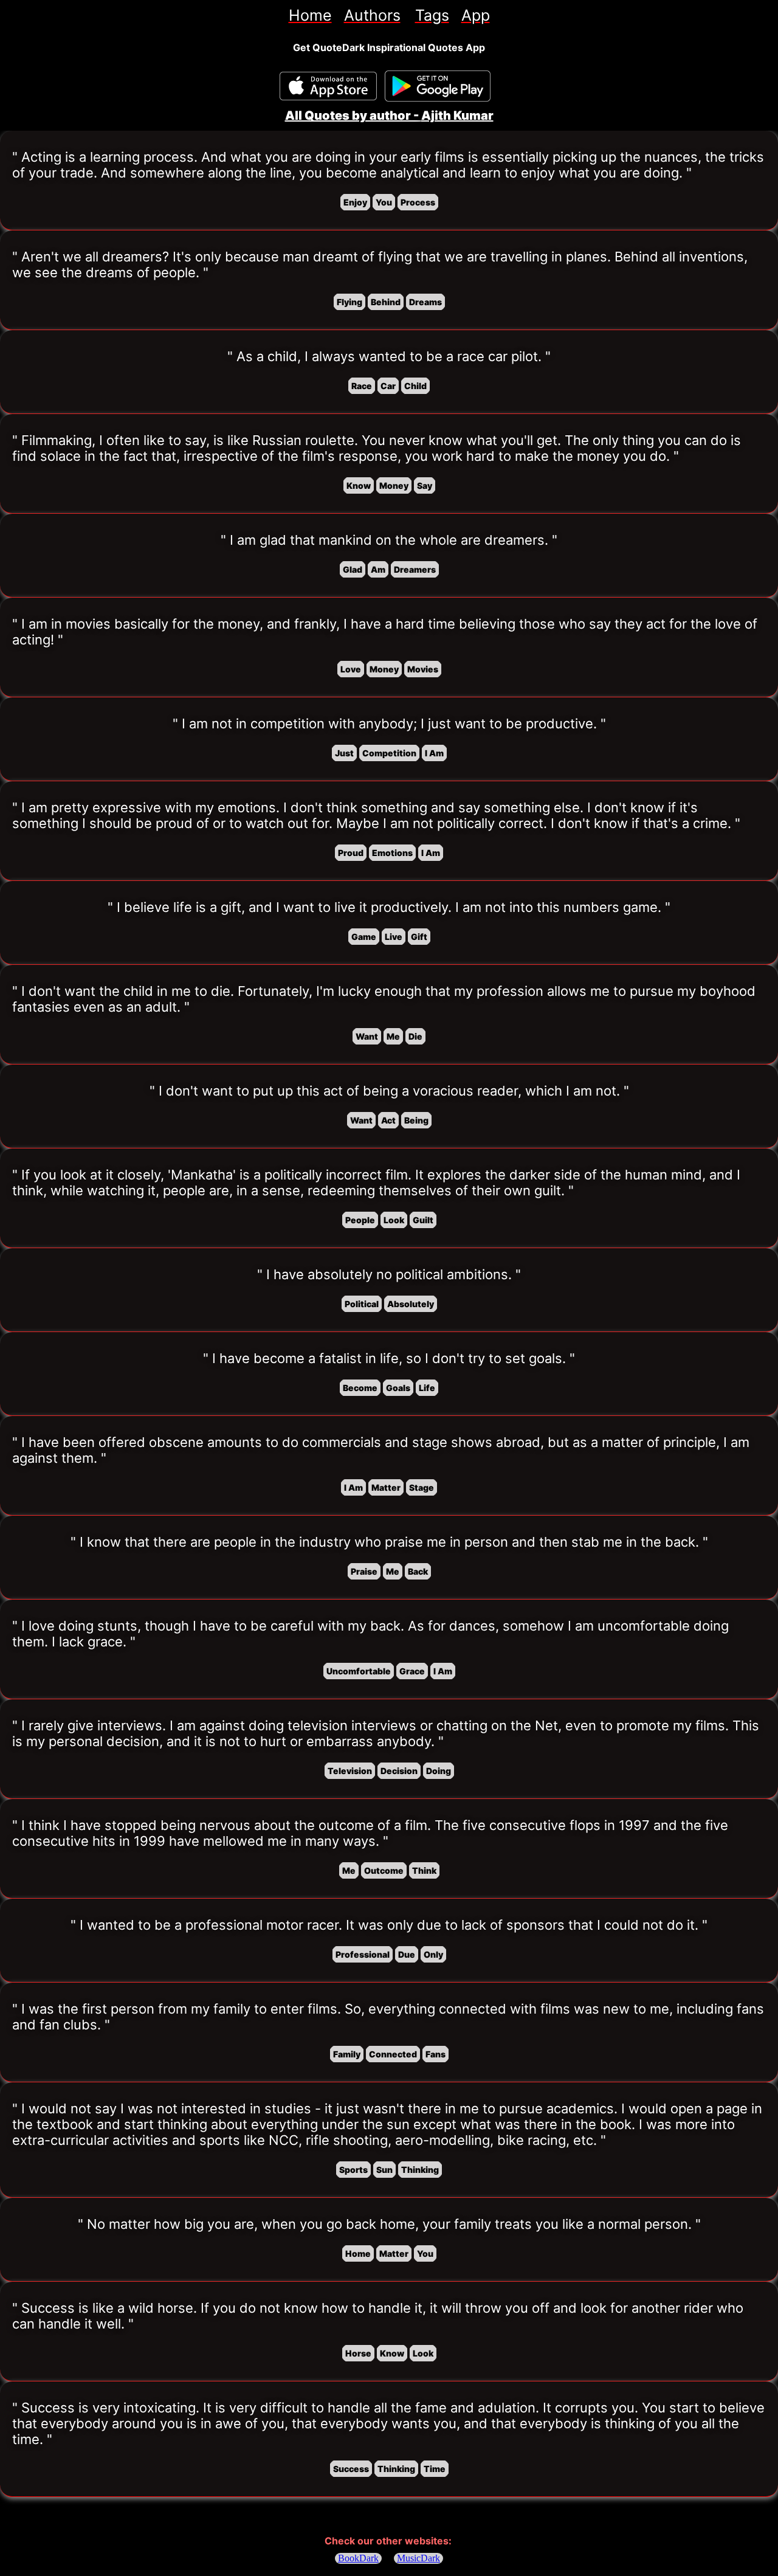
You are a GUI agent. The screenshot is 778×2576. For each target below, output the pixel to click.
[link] (310, 15)
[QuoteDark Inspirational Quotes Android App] (438, 86)
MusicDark (418, 2558)
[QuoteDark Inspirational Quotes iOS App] (328, 86)
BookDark (358, 2558)
